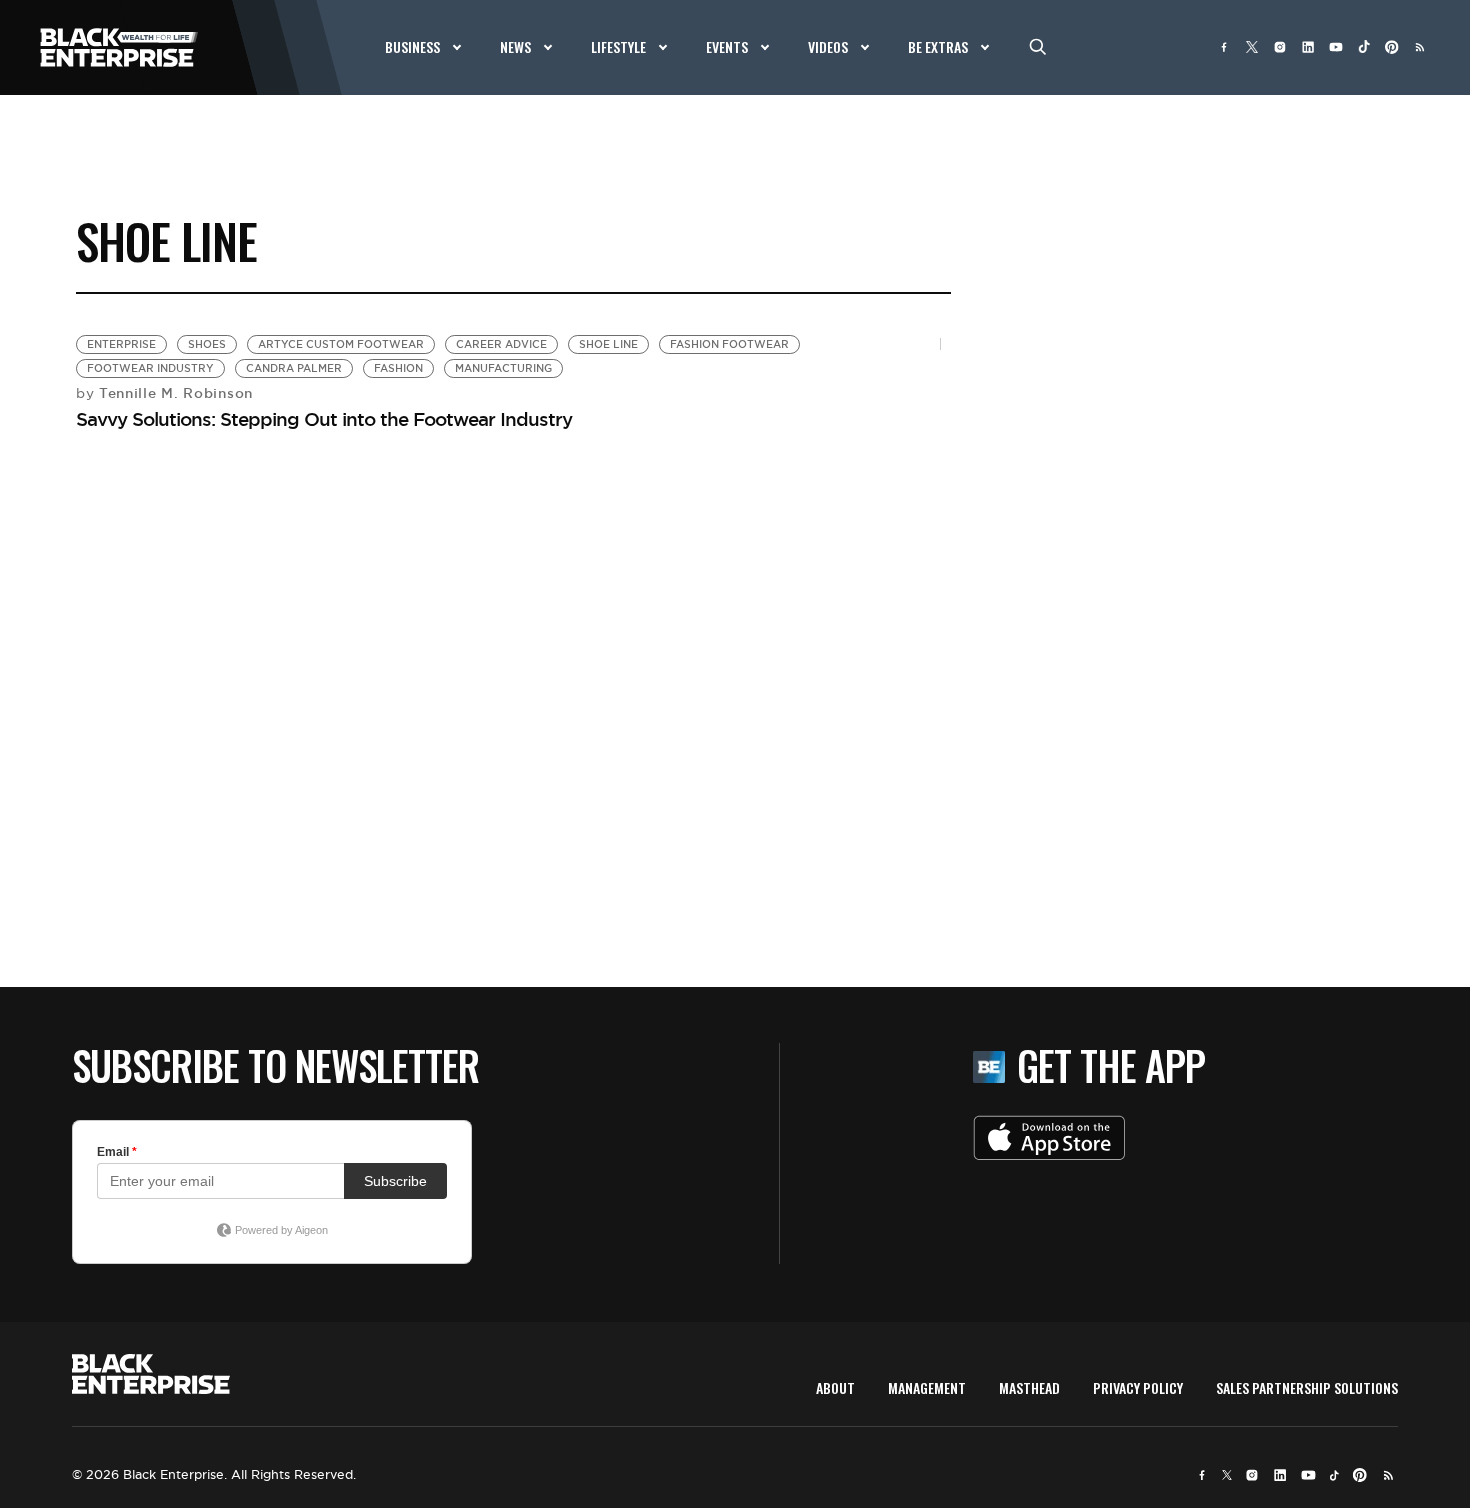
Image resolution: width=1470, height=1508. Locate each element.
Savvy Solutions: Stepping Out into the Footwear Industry (324, 419)
